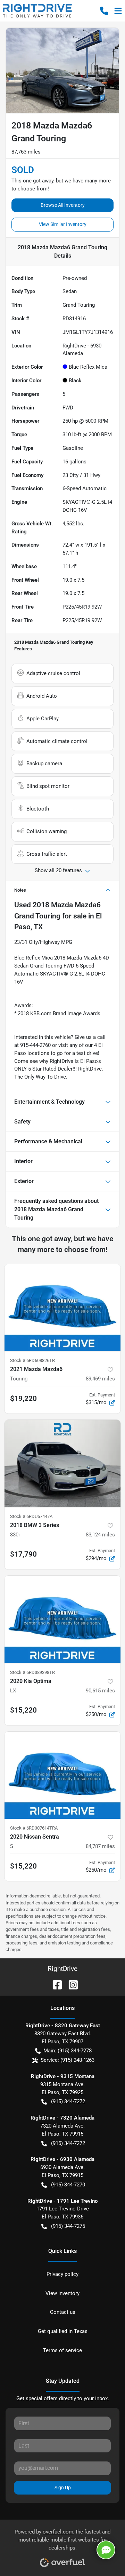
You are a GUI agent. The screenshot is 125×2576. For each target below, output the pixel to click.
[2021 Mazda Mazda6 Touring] (62, 1308)
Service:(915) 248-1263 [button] (68, 2060)
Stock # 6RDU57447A (31, 1516)
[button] (104, 11)
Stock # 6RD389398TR (32, 1672)
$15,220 (23, 1710)
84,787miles (100, 1846)
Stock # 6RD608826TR (32, 1360)
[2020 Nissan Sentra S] (62, 1775)
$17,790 (23, 1554)
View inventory (62, 2293)
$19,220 (23, 1399)
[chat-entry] (106, 2550)
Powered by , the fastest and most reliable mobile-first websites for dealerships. (62, 2540)
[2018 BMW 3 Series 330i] (62, 1463)
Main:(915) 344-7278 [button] (68, 2051)
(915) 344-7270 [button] (68, 2185)
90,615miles (100, 1691)
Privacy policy (62, 2274)
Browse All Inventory (63, 205)
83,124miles (100, 1535)
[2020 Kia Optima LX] (62, 1619)
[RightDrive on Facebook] (55, 1984)
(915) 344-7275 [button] (68, 2226)
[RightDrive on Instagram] (70, 1984)
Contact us (63, 2312)
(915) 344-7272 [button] (68, 2101)
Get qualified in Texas (63, 2331)
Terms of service (62, 2350)
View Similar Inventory (63, 224)
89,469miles (100, 1379)
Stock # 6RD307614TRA (34, 1828)
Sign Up (63, 2488)
